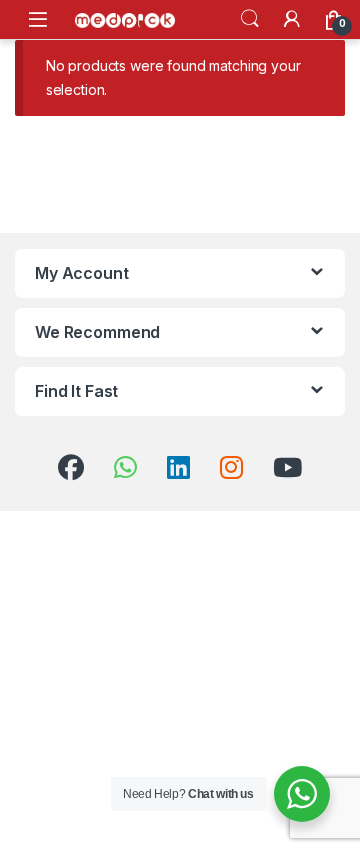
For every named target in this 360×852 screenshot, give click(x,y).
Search (250, 19)
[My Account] (292, 19)
